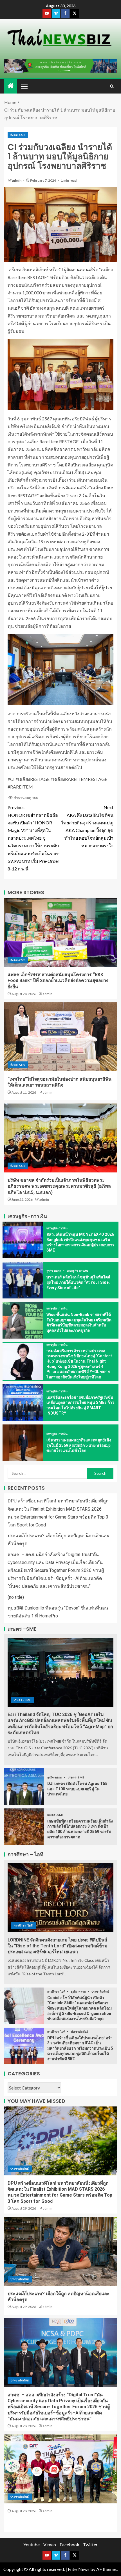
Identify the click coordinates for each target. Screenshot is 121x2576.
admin (17, 180)
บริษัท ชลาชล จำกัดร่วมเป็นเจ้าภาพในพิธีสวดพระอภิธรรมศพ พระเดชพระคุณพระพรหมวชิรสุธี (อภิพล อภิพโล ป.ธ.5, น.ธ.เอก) (59, 1186)
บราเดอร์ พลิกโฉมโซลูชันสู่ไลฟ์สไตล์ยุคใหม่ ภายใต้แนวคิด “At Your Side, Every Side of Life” (78, 1282)
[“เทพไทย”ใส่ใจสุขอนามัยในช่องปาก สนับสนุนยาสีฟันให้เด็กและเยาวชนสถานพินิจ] (60, 1037)
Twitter (90, 2544)
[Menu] (24, 86)
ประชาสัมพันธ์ (100, 1991)
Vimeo (50, 2544)
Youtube (32, 2544)
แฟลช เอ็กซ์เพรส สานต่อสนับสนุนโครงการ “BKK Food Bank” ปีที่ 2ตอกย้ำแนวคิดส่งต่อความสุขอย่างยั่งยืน (58, 981)
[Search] (112, 86)
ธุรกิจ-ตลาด (54, 1271)
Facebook (70, 2544)
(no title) (16, 1597)
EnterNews (79, 2569)
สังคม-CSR (18, 135)
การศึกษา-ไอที (23, 1925)
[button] (24, 86)
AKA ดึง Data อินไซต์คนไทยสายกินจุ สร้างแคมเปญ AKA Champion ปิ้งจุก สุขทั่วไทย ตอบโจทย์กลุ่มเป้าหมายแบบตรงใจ (87, 827)
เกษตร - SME (23, 1700)
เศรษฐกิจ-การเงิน (57, 1228)
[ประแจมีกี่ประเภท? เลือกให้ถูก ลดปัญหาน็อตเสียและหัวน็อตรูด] (60, 2251)
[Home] (11, 86)
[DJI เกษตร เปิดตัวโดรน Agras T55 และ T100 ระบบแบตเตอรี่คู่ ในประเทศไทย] (24, 1787)
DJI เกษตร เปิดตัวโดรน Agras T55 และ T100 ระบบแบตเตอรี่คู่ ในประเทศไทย (77, 1789)
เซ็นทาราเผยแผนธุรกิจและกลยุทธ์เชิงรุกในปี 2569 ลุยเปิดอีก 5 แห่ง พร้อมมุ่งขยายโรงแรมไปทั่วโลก (79, 1445)
